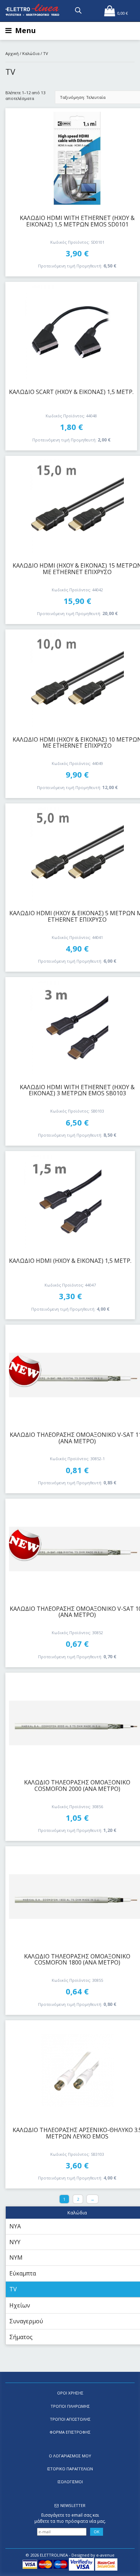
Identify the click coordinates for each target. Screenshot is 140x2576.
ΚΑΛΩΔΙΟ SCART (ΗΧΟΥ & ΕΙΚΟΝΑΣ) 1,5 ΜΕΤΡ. (71, 392)
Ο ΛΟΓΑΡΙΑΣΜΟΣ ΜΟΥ (70, 2456)
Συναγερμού (26, 2321)
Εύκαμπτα (23, 2273)
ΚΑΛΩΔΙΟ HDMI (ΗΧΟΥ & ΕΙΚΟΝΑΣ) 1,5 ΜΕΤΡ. (70, 1261)
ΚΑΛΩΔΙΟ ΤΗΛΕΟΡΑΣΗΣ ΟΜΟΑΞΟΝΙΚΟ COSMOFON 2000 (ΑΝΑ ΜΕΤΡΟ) (77, 1786)
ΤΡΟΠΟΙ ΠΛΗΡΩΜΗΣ (70, 2406)
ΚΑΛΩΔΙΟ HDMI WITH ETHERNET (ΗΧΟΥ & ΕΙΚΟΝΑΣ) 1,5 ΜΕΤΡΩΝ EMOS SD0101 (77, 221)
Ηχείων (20, 2305)
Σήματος (21, 2337)
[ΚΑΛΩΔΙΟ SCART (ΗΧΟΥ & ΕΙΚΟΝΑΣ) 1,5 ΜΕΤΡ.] (71, 332)
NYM (16, 2258)
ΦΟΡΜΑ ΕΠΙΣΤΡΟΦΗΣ (70, 2432)
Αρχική (12, 53)
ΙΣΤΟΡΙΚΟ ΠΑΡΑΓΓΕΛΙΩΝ (70, 2469)
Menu (25, 30)
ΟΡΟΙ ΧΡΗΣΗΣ (70, 2393)
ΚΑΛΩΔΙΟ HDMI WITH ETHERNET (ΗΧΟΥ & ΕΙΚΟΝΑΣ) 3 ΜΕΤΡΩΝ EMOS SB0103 (77, 1090)
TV (13, 2289)
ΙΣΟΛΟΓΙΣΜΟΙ (70, 2482)
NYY (15, 2242)
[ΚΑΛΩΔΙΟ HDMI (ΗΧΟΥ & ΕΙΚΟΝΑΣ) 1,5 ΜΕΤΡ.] (70, 1201)
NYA (15, 2226)
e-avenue (105, 2555)
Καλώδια (31, 53)
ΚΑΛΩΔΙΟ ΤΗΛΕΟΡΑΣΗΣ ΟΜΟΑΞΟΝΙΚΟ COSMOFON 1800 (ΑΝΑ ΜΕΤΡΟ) (77, 1959)
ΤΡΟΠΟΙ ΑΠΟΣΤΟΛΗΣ (70, 2419)
